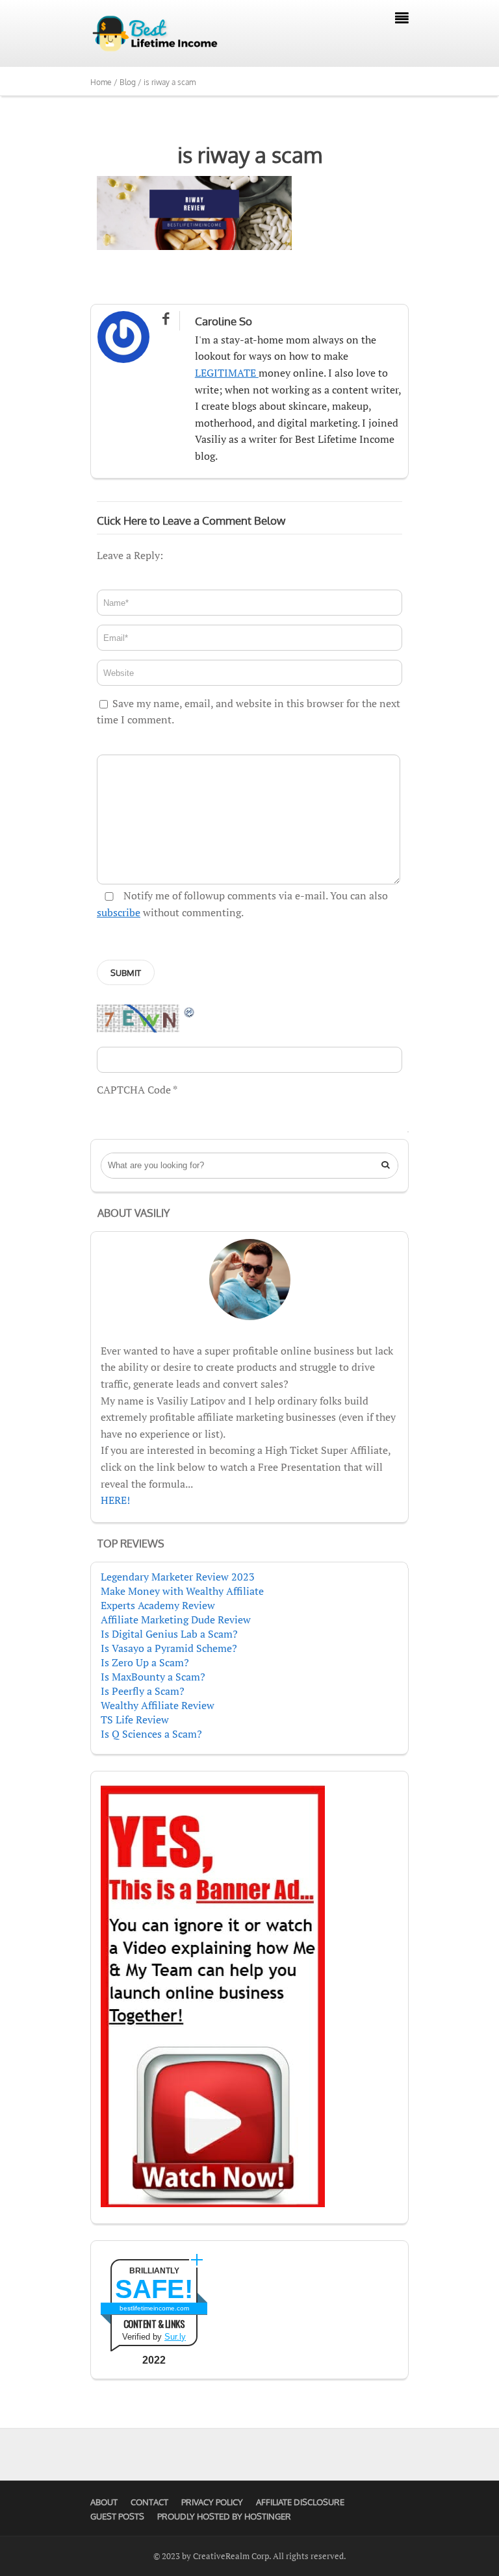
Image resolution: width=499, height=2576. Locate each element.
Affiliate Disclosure (300, 2502)
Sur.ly (175, 2337)
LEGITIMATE (227, 373)
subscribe (119, 912)
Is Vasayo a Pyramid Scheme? (169, 1648)
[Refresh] (190, 1012)
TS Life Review (135, 1719)
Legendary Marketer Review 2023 (178, 1577)
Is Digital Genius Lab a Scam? (169, 1634)
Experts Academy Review (158, 1605)
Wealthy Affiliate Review (158, 1705)
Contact (149, 2502)
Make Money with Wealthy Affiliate (182, 1591)
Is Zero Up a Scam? (145, 1662)
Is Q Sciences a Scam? (151, 1734)
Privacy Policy (212, 2502)
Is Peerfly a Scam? (143, 1691)
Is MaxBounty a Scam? (153, 1677)
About (104, 2502)
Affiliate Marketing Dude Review (176, 1619)
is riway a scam (250, 155)
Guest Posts (117, 2516)
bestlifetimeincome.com (154, 2308)
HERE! (115, 1500)
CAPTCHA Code (134, 1090)
